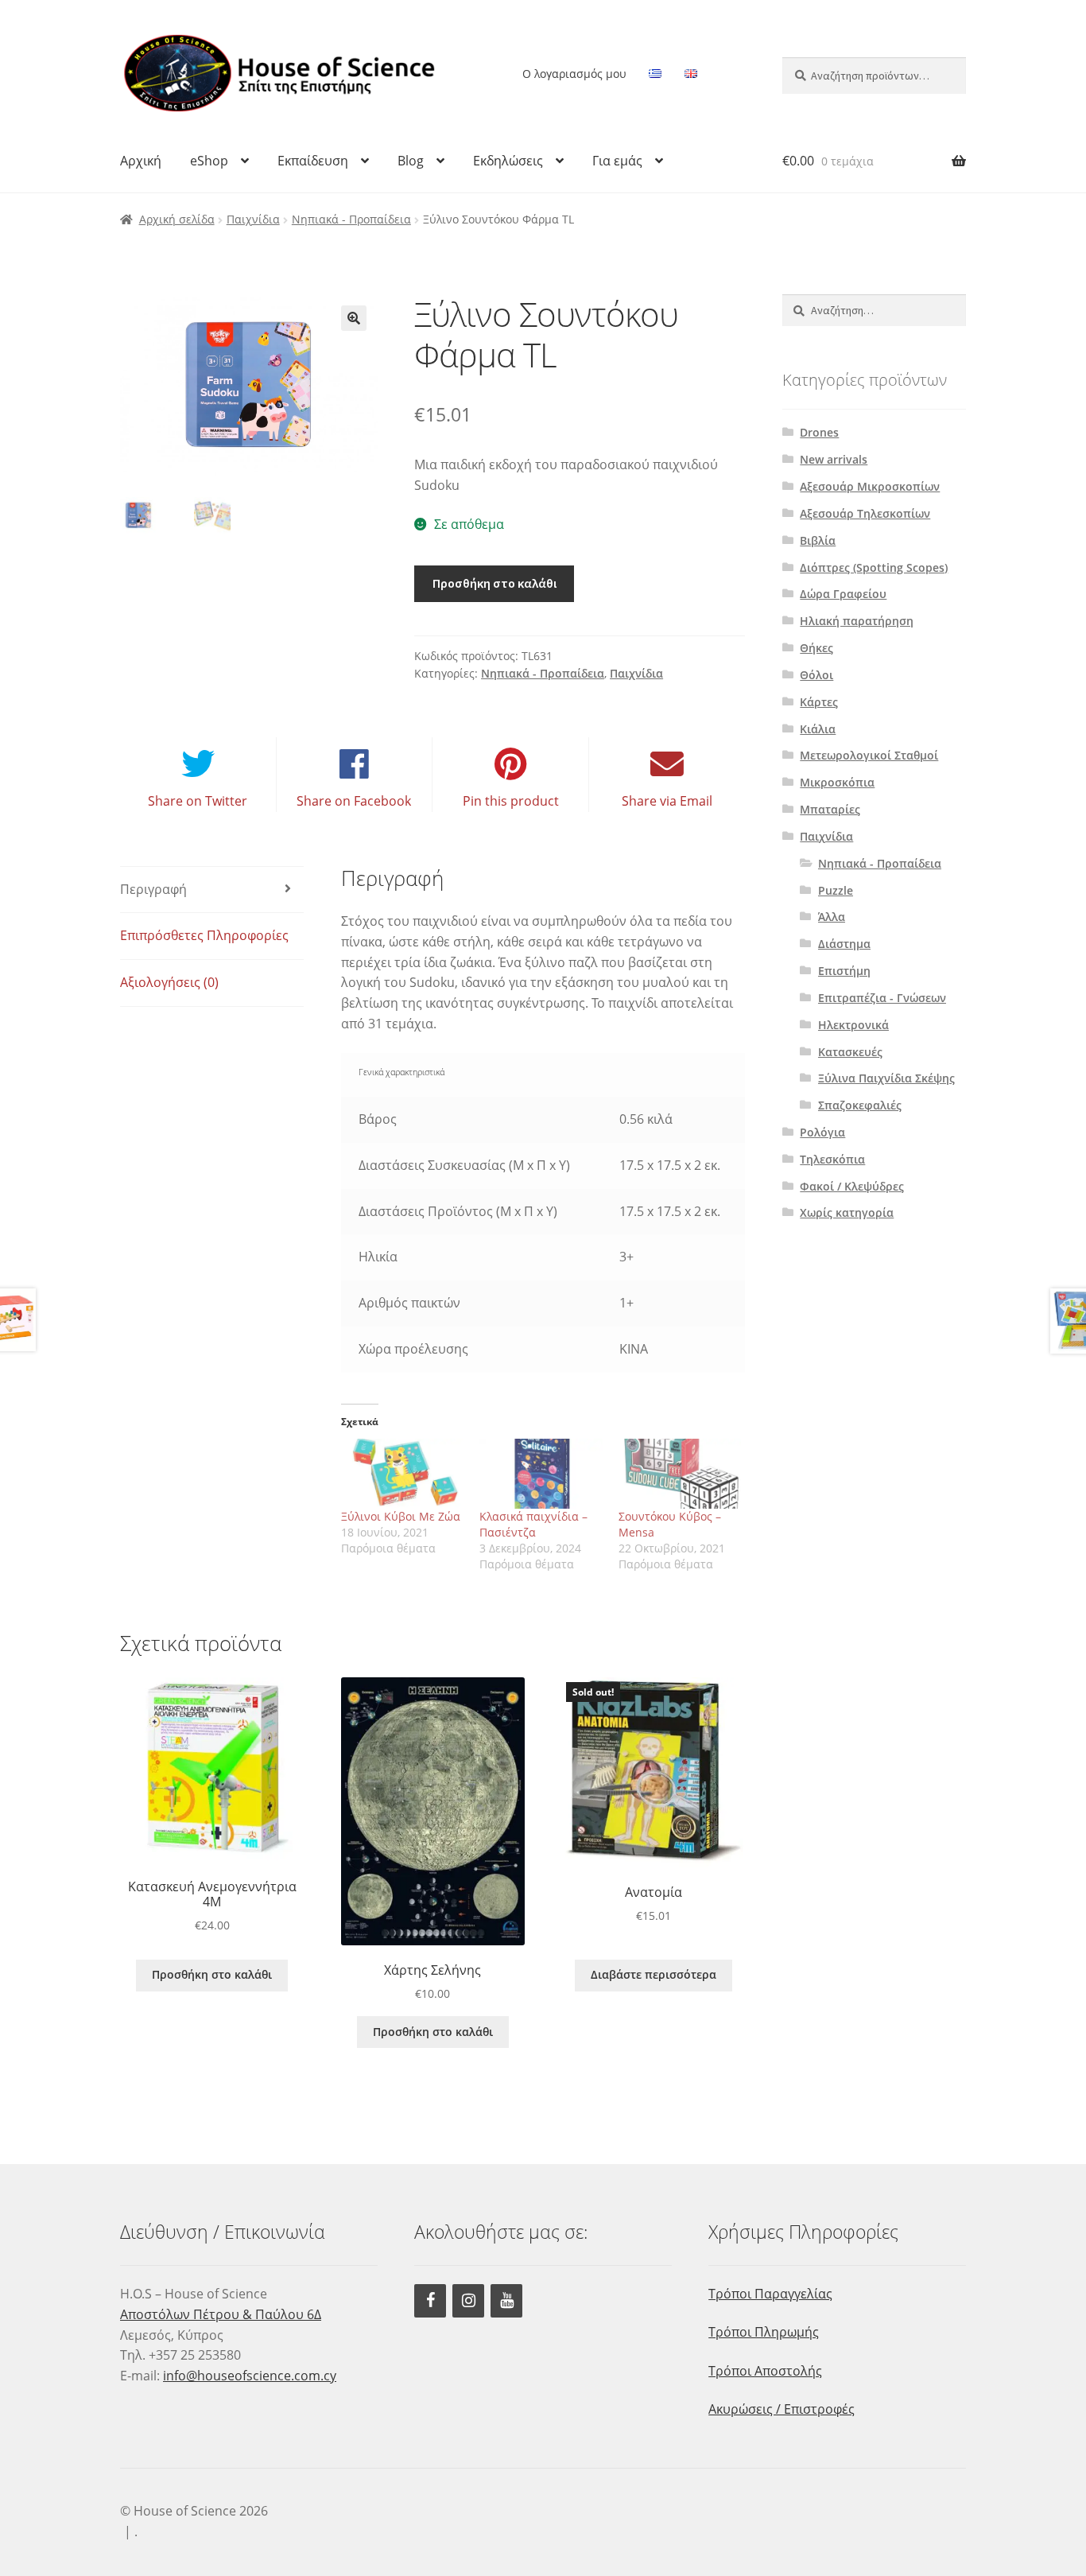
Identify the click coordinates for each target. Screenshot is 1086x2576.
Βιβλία (818, 540)
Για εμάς (617, 161)
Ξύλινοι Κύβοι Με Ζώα (401, 1516)
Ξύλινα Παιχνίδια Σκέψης (886, 1078)
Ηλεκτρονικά (853, 1025)
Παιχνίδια (253, 219)
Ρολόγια (822, 1132)
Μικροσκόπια (837, 782)
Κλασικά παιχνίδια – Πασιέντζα (533, 1524)
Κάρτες (819, 702)
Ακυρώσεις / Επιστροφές (782, 2409)
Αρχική (141, 161)
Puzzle (836, 890)
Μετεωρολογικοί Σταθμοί (869, 755)
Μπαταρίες (830, 809)
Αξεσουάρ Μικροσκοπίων (870, 486)
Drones (819, 432)
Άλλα (832, 917)
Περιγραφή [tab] (153, 889)
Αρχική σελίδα (177, 219)
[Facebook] (430, 2301)
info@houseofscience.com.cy (250, 2376)
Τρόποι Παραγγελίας (770, 2294)
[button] (354, 318)
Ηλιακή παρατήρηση (857, 621)
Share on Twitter (198, 801)
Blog (411, 161)
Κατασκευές (850, 1052)
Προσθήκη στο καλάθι (495, 583)
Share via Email (667, 801)
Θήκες (816, 648)
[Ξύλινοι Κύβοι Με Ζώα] (403, 1474)
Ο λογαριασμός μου (574, 74)
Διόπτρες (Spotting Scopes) (874, 567)
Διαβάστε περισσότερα (654, 1974)
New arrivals (834, 459)
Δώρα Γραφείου (843, 594)
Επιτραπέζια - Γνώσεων (882, 998)
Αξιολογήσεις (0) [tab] (169, 982)
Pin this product (511, 801)
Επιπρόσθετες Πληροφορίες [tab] (204, 935)
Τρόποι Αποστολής (765, 2371)
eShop (209, 161)
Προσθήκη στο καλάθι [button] (212, 1974)
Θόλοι (816, 675)
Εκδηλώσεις (508, 161)
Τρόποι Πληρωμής (764, 2332)
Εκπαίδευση (313, 161)
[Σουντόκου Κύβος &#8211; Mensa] (680, 1474)
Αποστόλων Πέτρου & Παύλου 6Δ (221, 2314)
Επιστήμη (844, 971)
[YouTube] (506, 2301)
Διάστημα (844, 944)
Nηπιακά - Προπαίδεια (351, 219)
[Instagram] (468, 2301)
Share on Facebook (354, 801)
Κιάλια (818, 729)
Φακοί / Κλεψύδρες (852, 1186)
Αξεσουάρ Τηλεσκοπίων (865, 513)
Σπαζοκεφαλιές (860, 1105)
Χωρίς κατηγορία (847, 1212)
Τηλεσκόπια (832, 1159)
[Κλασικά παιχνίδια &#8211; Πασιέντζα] (541, 1474)
